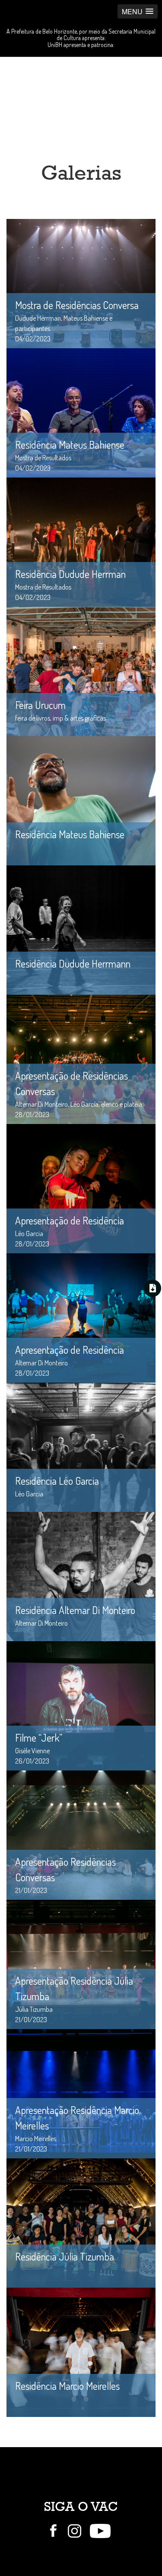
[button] (138, 11)
